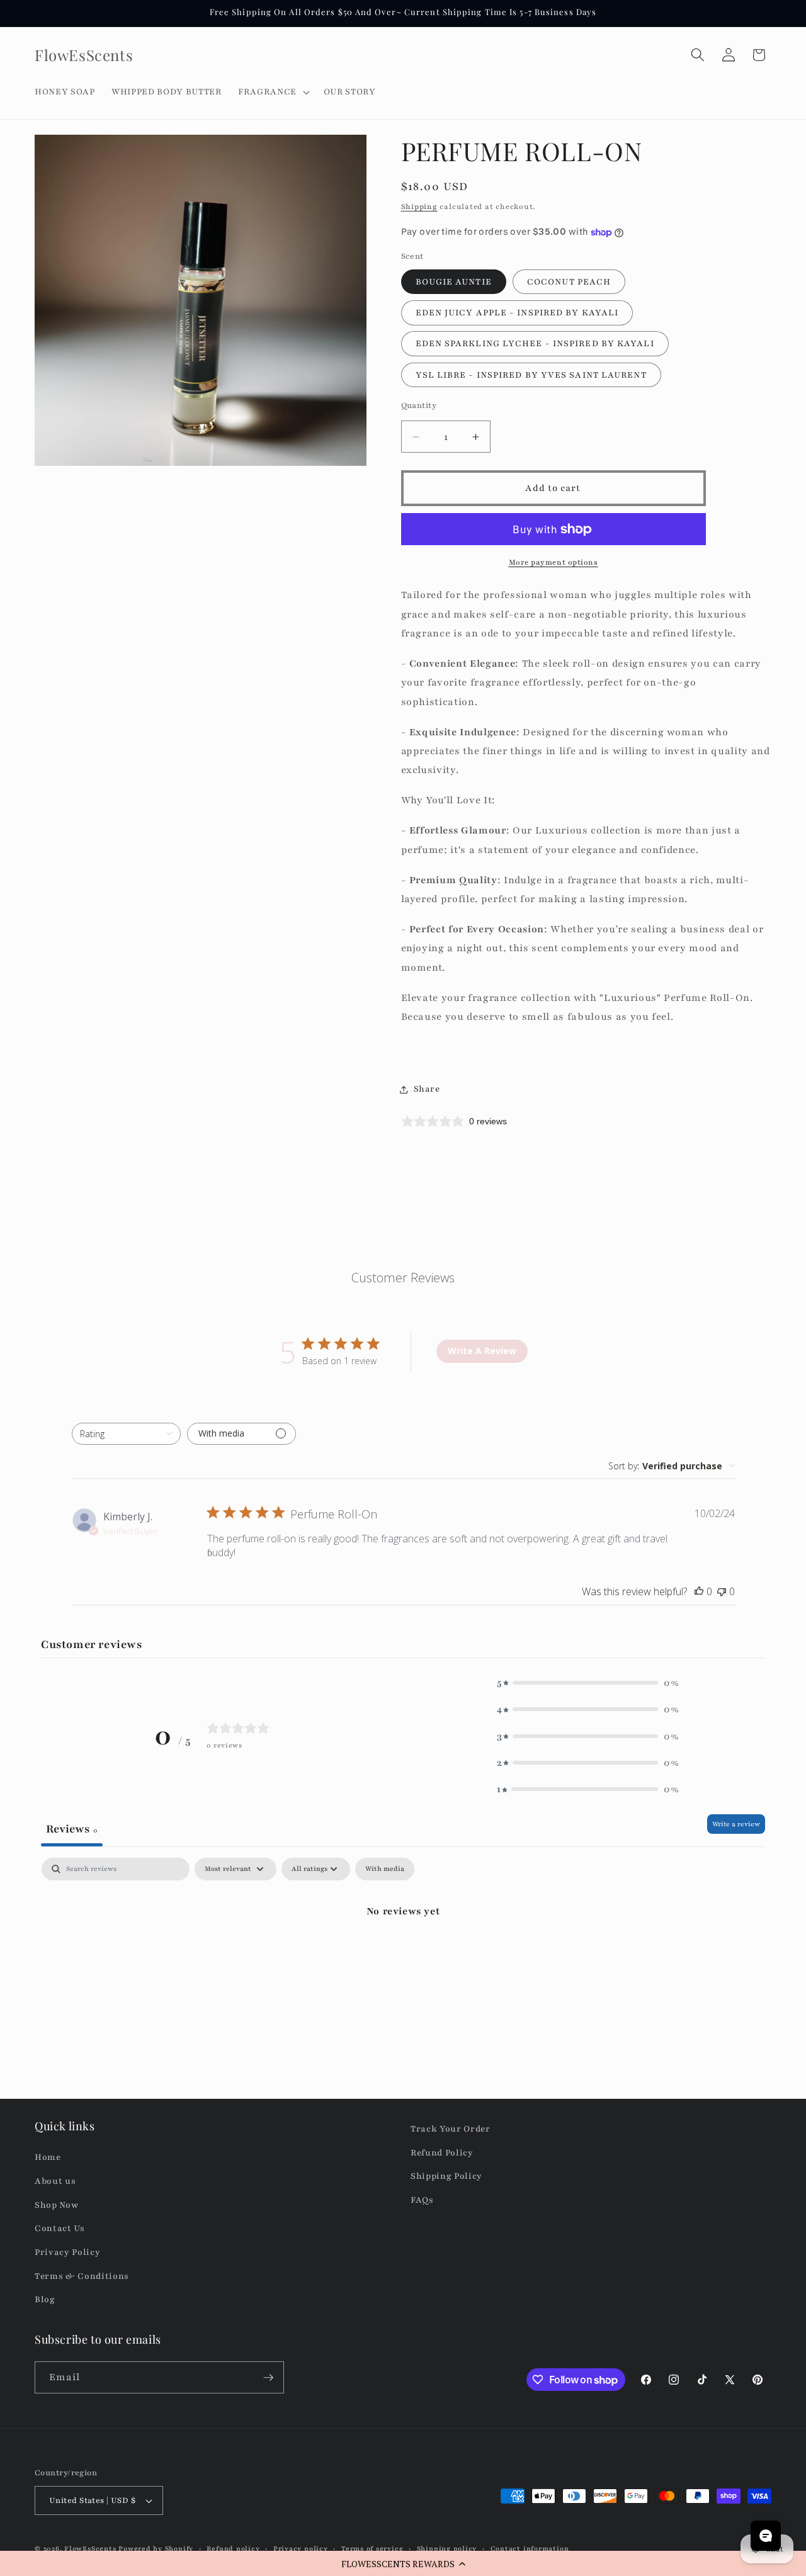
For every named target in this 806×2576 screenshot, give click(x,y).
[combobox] (126, 1434)
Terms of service (372, 2549)
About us (55, 2181)
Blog (45, 2299)
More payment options (553, 562)
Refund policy (233, 2549)
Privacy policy (301, 2549)
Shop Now (56, 2205)
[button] (403, 2563)
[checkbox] (385, 1869)
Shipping (419, 206)
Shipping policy (447, 2549)
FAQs (422, 2200)
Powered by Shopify (156, 2549)
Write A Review (482, 1351)
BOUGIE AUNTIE (454, 282)
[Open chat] (766, 2536)
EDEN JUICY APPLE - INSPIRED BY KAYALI (517, 313)
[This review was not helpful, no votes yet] (722, 1591)
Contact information (530, 2549)
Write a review (736, 1824)
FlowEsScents (90, 2549)
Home (48, 2158)
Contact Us (60, 2229)
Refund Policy (442, 2153)
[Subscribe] (268, 2378)
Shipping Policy (446, 2177)
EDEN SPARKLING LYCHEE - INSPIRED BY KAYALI (535, 344)
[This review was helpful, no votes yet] (699, 1591)
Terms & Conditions (82, 2276)
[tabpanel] (403, 1953)
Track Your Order (451, 2129)
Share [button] (427, 1089)
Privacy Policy (67, 2252)
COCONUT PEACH (569, 282)
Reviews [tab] (72, 1829)
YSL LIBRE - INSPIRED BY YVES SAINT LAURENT (531, 375)
